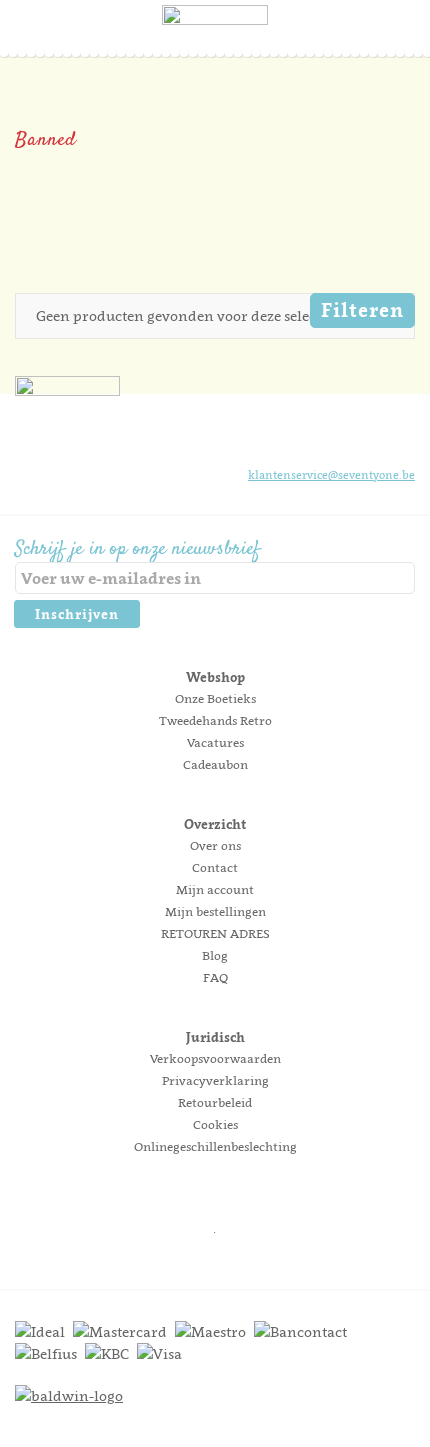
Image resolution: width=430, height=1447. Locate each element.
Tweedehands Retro (215, 720)
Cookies (215, 1124)
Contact (215, 867)
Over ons (215, 845)
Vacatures (215, 742)
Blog (215, 955)
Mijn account (215, 889)
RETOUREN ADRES (215, 933)
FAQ (215, 977)
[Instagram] (331, 437)
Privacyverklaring (215, 1080)
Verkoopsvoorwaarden (215, 1058)
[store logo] (215, 45)
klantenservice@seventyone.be (331, 475)
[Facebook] (297, 437)
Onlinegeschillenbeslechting (215, 1146)
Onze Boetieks (215, 698)
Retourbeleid (215, 1102)
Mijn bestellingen (215, 911)
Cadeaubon (215, 764)
